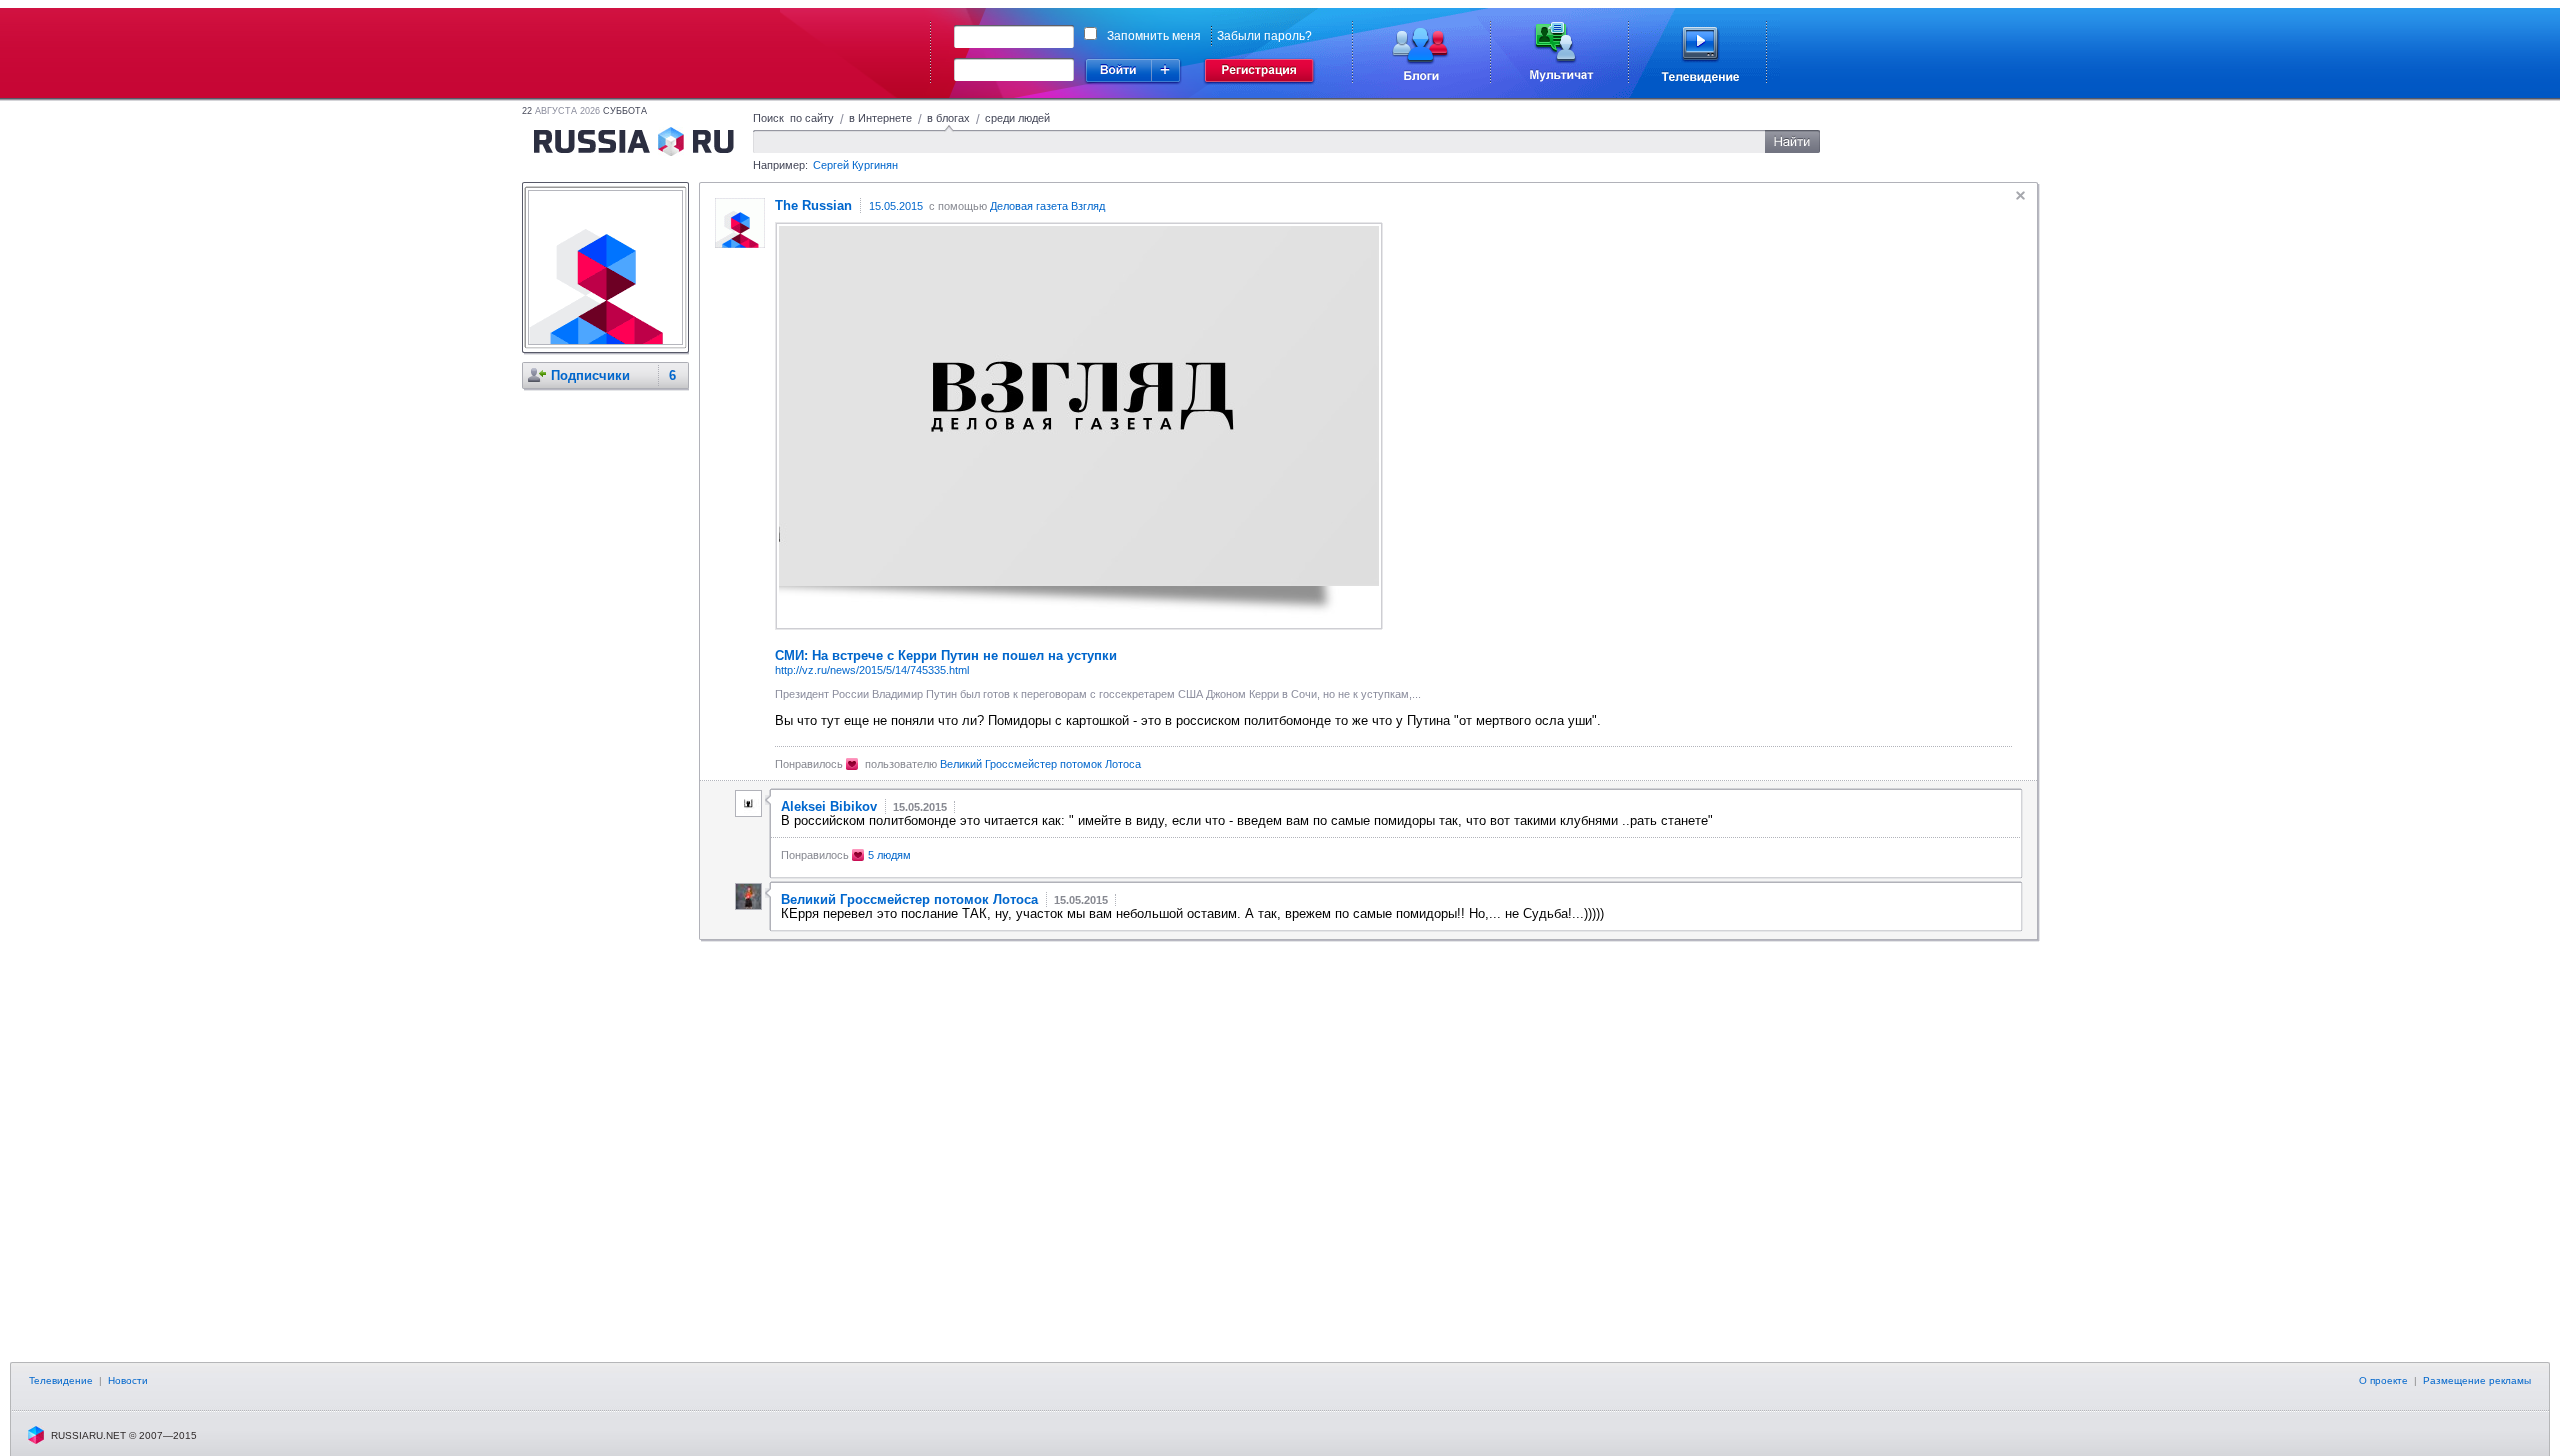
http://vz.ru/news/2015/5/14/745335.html (872, 670)
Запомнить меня (1154, 36)
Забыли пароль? (1264, 36)
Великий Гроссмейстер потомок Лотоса (1040, 764)
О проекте (2383, 1380)
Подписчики (590, 375)
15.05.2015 (896, 206)
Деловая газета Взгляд (1047, 206)
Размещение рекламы (2477, 1380)
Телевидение (61, 1380)
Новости (128, 1380)
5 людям (889, 855)
